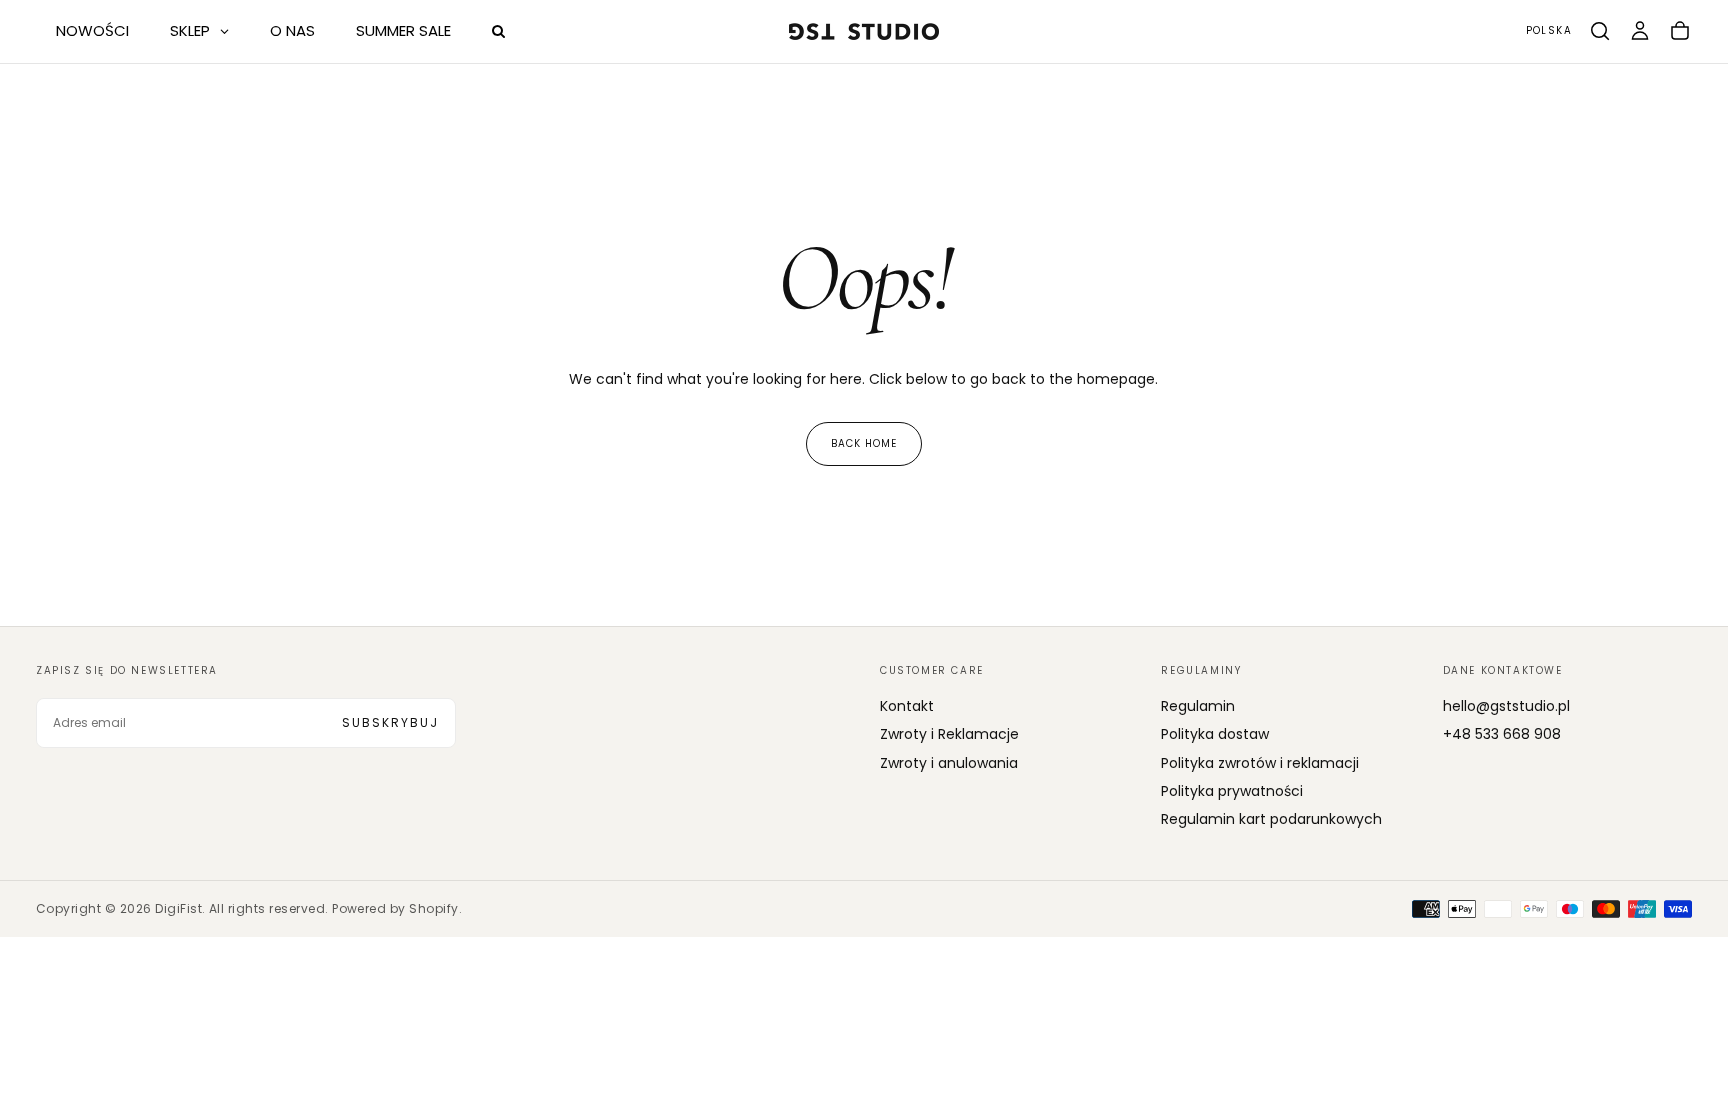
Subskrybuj (390, 722)
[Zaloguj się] (1640, 31)
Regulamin (1198, 706)
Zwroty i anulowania (949, 763)
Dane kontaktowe (1503, 670)
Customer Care (932, 670)
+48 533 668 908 (1502, 734)
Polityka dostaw (1215, 734)
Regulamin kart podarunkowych (1271, 819)
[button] (1549, 31)
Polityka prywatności (1232, 791)
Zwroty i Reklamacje (949, 734)
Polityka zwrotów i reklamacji (1260, 763)
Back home (864, 443)
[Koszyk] (1680, 31)
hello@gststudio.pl (1506, 706)
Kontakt (907, 706)
